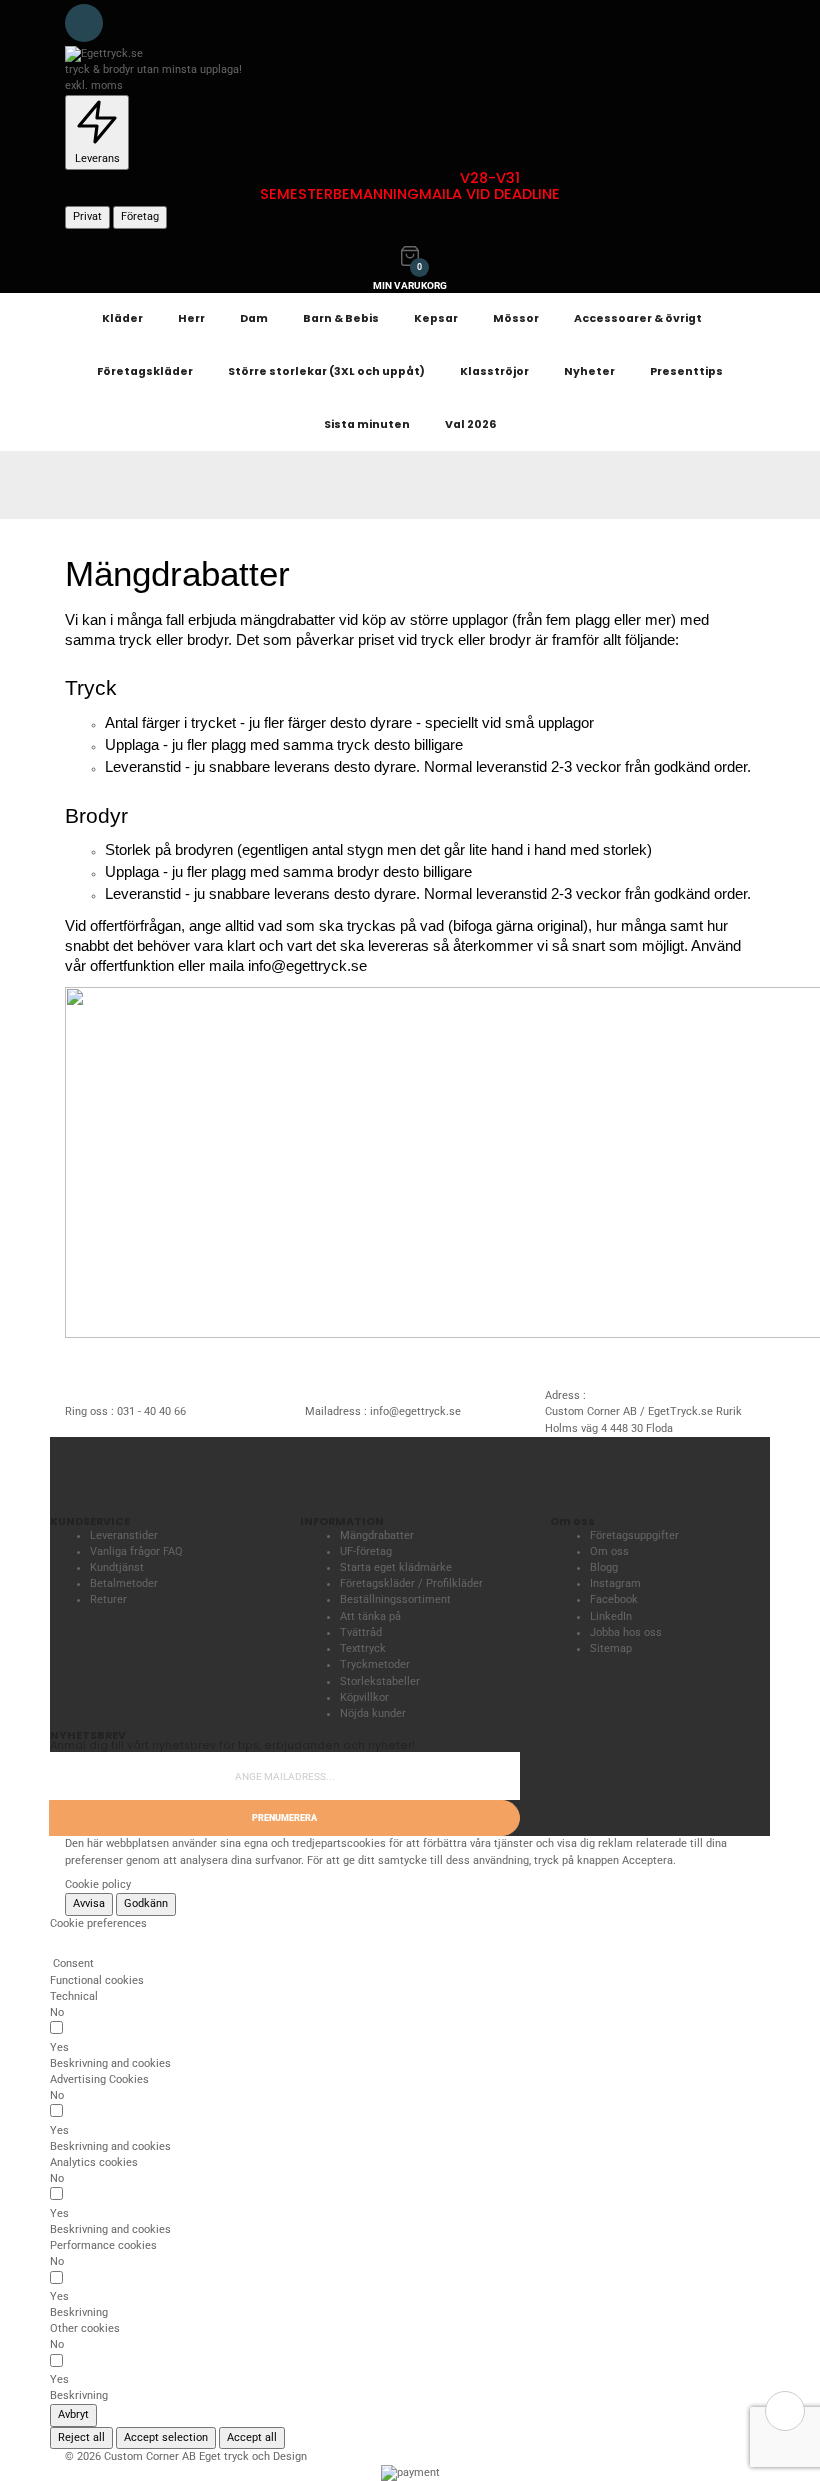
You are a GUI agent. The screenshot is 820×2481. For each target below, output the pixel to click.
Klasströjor (494, 371)
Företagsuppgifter (634, 1535)
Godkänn (146, 1903)
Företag (140, 216)
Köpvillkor (364, 1697)
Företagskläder (145, 371)
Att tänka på (370, 1616)
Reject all (81, 2437)
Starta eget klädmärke (396, 1567)
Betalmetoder (124, 1583)
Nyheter (589, 371)
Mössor (516, 318)
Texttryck (363, 1648)
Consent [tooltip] (72, 1963)
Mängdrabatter (377, 1535)
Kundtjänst (117, 1567)
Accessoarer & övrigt (638, 318)
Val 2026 (470, 424)
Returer (108, 1599)
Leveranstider (124, 1535)
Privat (87, 216)
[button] (110, 2064)
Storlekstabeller (380, 1681)
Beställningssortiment (395, 1599)
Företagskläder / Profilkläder (411, 1583)
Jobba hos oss (626, 1632)
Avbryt (73, 2414)
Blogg (604, 1567)
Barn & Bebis (341, 318)
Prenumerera (284, 1818)
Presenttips (686, 371)
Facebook (614, 1599)
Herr (191, 318)
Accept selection (166, 2437)
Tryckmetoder (375, 1664)
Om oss (609, 1551)
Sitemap (611, 1648)
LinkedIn (611, 1616)
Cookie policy (98, 1884)
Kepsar (436, 318)
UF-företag (366, 1551)
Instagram (615, 1583)
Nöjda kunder (373, 1713)
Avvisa (89, 1903)
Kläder (122, 318)
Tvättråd (361, 1632)
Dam (254, 318)
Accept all (252, 2437)
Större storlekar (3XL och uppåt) (326, 371)
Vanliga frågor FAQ (136, 1551)
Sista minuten (367, 424)
